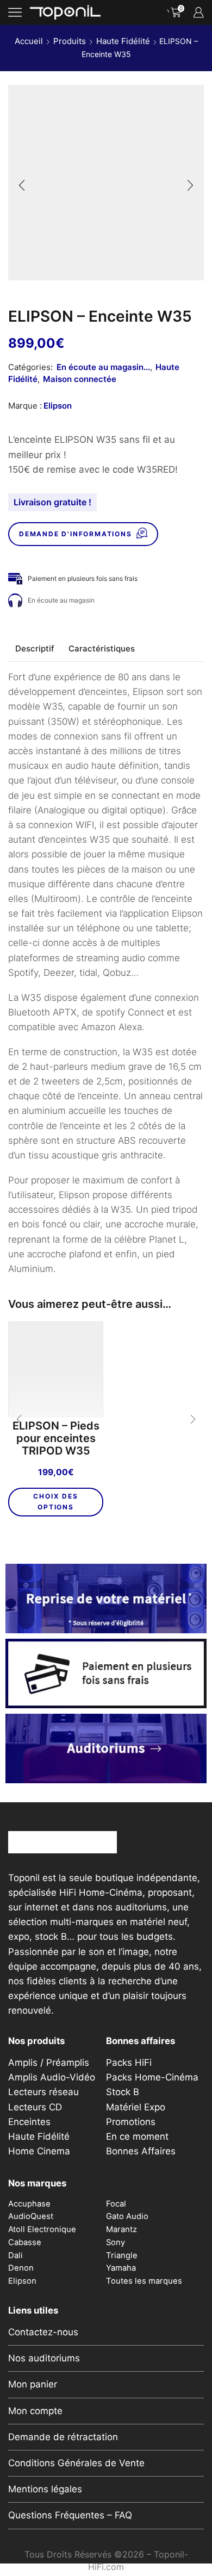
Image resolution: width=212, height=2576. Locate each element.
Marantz (121, 2229)
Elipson (58, 406)
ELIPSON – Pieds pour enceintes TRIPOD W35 (56, 1439)
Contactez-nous (43, 2332)
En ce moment (137, 2136)
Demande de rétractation (63, 2437)
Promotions (131, 2122)
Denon (21, 2268)
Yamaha (121, 2268)
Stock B (123, 2092)
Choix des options (55, 1502)
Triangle (122, 2255)
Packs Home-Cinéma (152, 2077)
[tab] (35, 648)
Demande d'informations (76, 534)
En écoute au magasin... (103, 367)
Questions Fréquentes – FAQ (70, 2515)
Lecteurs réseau (43, 2092)
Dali (15, 2255)
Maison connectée (80, 379)
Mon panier (33, 2384)
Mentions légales (45, 2489)
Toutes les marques (144, 2281)
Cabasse (25, 2242)
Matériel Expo (136, 2107)
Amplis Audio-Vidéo (52, 2077)
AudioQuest (31, 2216)
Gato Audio (127, 2216)
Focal (116, 2204)
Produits (70, 41)
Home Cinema (39, 2151)
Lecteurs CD (35, 2107)
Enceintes (29, 2122)
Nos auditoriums (44, 2358)
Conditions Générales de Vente (76, 2463)
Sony (116, 2242)
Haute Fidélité (123, 41)
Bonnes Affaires (141, 2151)
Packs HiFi (129, 2063)
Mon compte (35, 2411)
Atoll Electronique (42, 2229)
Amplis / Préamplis (49, 2063)
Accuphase (29, 2204)
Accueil (29, 41)
